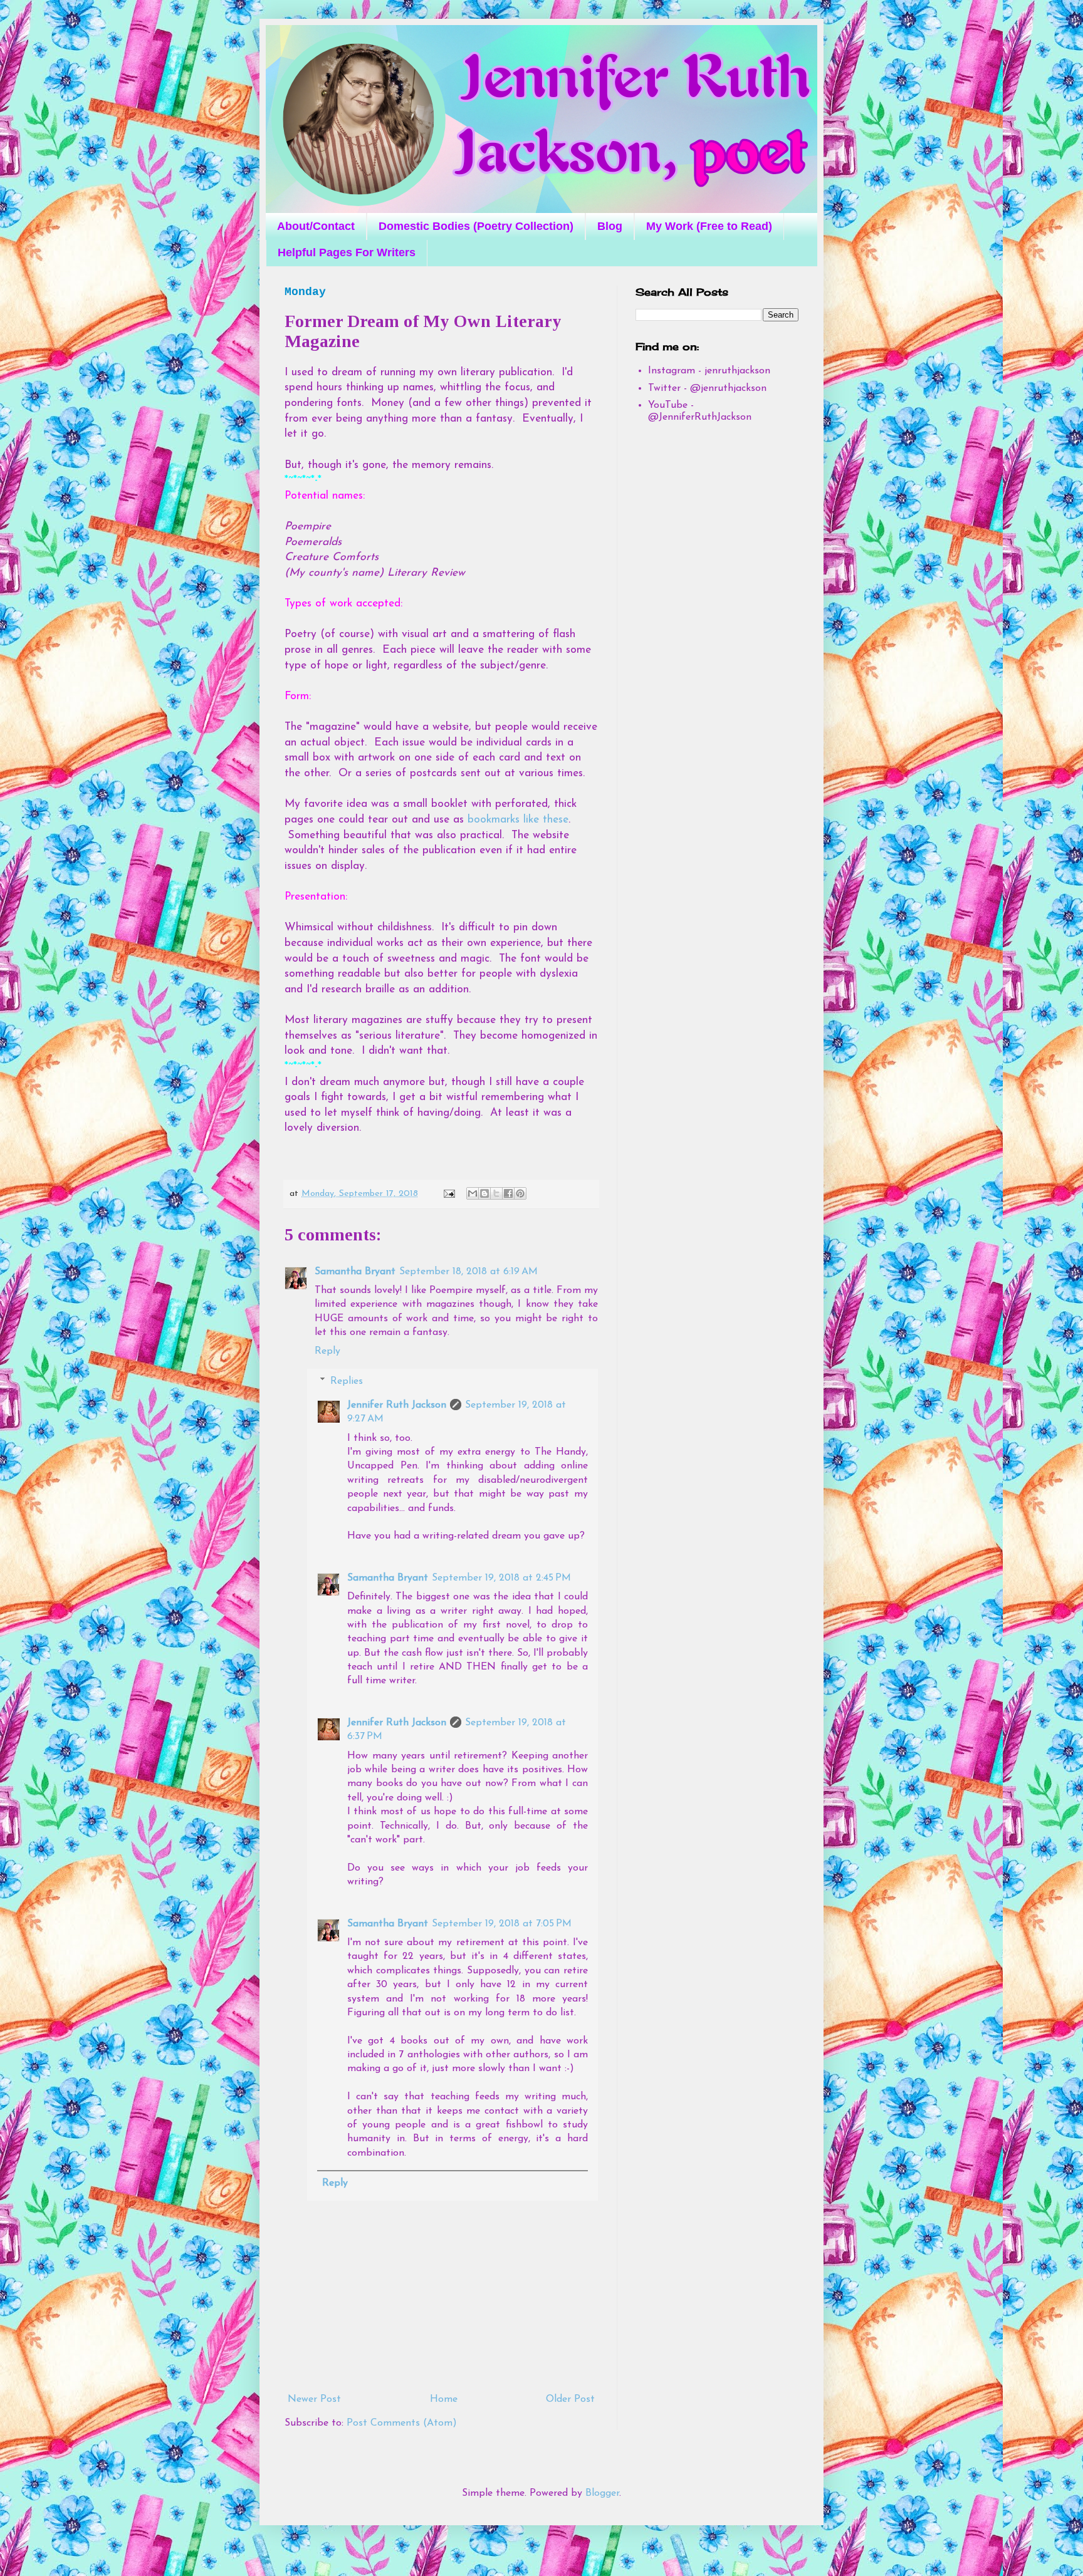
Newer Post (314, 2399)
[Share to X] (496, 1193)
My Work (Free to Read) (709, 226)
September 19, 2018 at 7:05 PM (502, 1924)
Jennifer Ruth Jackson (397, 1405)
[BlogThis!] (484, 1193)
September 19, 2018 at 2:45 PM (501, 1578)
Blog (610, 226)
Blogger (602, 2493)
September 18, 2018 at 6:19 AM (468, 1272)
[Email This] (473, 1193)
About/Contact (316, 226)
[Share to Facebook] (508, 1193)
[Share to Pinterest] (520, 1193)
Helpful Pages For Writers (347, 252)
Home (444, 2399)
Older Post (570, 2399)
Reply (327, 1351)
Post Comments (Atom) (402, 2423)
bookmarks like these (518, 820)
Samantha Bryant (355, 1272)
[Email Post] (449, 1194)
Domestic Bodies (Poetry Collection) (476, 226)
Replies (347, 1381)
